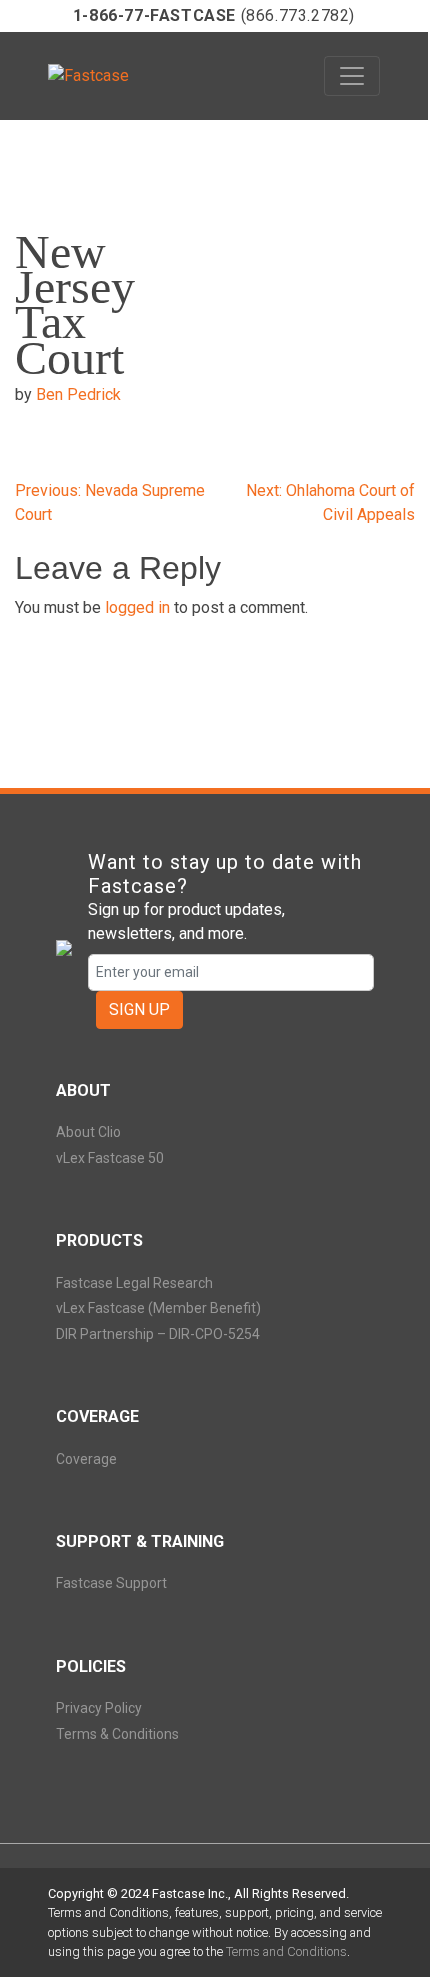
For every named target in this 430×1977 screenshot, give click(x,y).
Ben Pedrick (78, 394)
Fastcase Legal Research (134, 1283)
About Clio (88, 1132)
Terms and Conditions (286, 1951)
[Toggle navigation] (352, 76)
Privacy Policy (99, 1708)
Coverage (86, 1459)
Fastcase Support (111, 1583)
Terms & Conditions (117, 1734)
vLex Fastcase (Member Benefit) (158, 1308)
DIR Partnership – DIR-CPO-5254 (158, 1334)
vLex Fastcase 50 (110, 1158)
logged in (137, 607)
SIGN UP (139, 1009)
